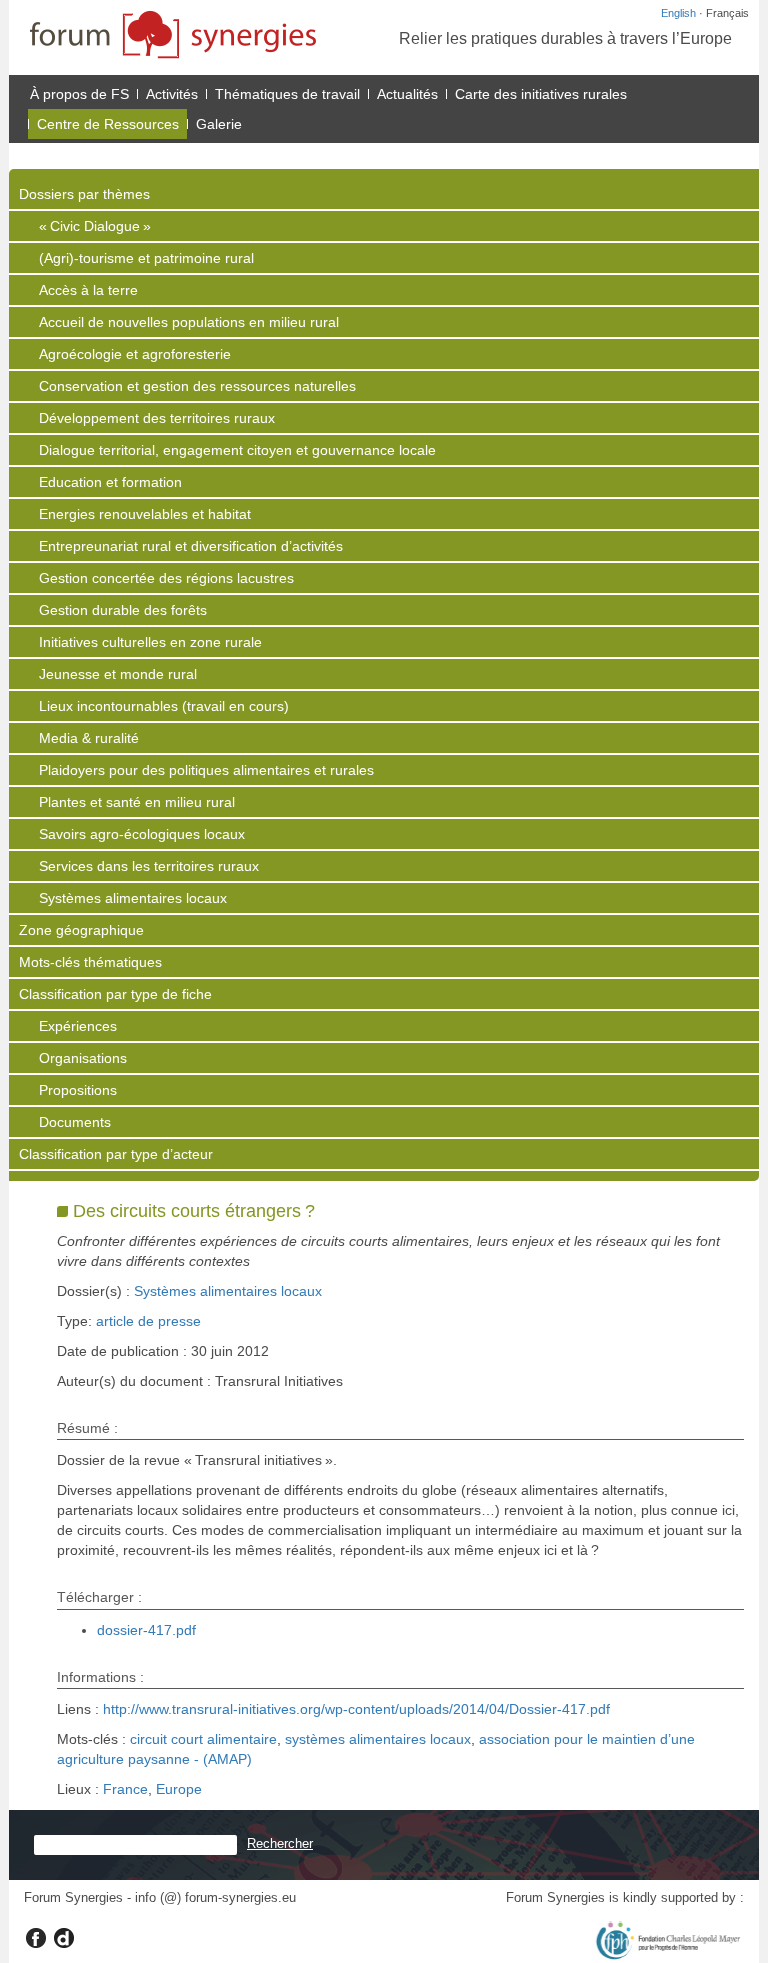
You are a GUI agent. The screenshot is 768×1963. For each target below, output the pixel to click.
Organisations (83, 1058)
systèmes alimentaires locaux (378, 1739)
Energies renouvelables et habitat (145, 514)
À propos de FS (79, 94)
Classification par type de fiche (115, 994)
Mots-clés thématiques (90, 962)
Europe (179, 1789)
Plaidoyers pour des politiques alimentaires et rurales (206, 770)
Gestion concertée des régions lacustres (166, 578)
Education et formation (110, 482)
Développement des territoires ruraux (157, 418)
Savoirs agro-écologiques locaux (142, 834)
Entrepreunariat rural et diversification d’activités (191, 546)
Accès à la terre (88, 290)
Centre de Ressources (108, 124)
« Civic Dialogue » (95, 226)
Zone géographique (81, 930)
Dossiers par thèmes (84, 194)
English (678, 13)
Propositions (78, 1090)
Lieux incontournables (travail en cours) (164, 706)
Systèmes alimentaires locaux (133, 898)
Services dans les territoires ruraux (149, 866)
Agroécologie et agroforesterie (135, 354)
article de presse (148, 1321)
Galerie (219, 124)
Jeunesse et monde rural (118, 674)
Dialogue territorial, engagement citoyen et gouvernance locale (237, 450)
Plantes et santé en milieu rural (137, 802)
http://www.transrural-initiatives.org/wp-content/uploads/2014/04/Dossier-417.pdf (356, 1709)
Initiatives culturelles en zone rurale (150, 642)
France (125, 1789)
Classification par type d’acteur (116, 1154)
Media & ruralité (89, 738)
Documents (75, 1122)
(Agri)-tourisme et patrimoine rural (146, 258)
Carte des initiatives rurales (541, 94)
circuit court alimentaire (203, 1739)
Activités (172, 94)
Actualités (407, 94)
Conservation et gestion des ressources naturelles (197, 386)
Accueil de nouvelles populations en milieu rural (189, 322)
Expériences (78, 1026)
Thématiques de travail (287, 94)
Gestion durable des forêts (123, 610)
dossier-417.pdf (146, 1630)
